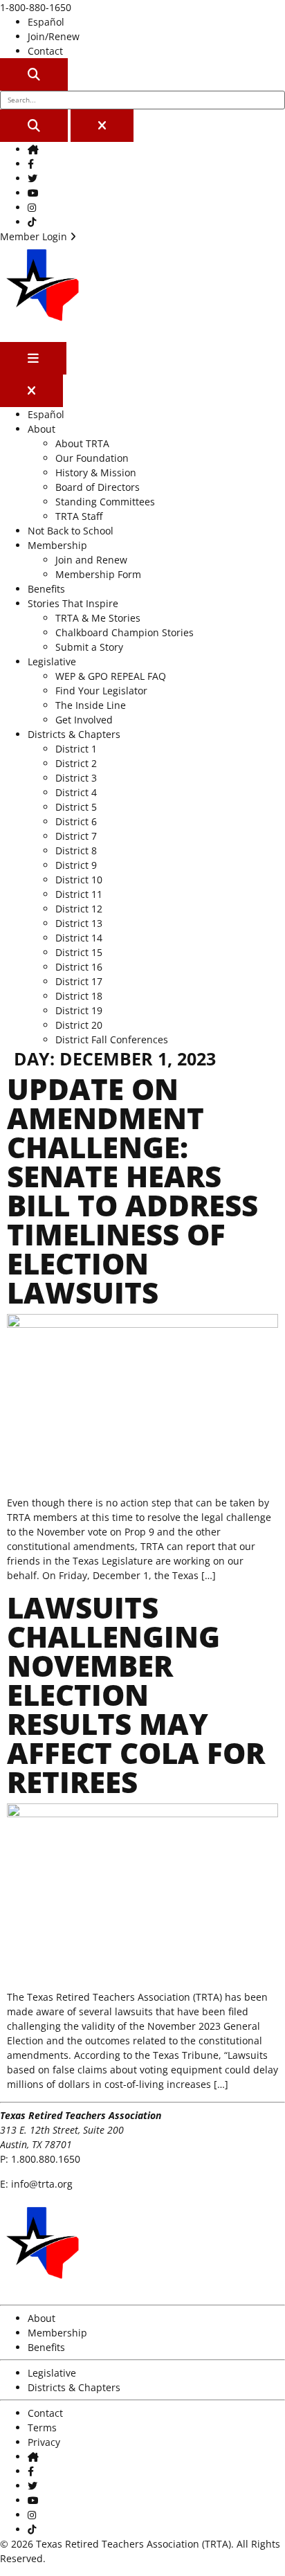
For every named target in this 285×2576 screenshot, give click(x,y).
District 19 (79, 1010)
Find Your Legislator (101, 691)
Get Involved (84, 720)
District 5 (76, 807)
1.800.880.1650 (46, 2159)
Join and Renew (91, 560)
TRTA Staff (79, 516)
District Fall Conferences (112, 1039)
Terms (42, 2428)
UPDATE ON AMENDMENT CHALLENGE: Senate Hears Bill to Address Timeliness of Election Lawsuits (132, 1190)
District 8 (76, 850)
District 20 (79, 1025)
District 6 (76, 821)
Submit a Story (89, 647)
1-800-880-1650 (36, 7)
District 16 (79, 967)
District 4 (76, 792)
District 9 (76, 865)
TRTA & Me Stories (98, 618)
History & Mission (96, 472)
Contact (45, 51)
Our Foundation (92, 458)
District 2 (76, 763)
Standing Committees (105, 502)
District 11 (79, 894)
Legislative (52, 661)
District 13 (79, 923)
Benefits (46, 589)
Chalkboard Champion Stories (125, 632)
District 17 (79, 981)
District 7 (76, 836)
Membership (57, 545)
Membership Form (98, 574)
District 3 (76, 778)
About (42, 429)
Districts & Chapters (74, 734)
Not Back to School (71, 531)
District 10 (79, 880)
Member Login (35, 236)
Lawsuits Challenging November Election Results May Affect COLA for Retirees (136, 1694)
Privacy (44, 2442)
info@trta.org (42, 2184)
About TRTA (82, 443)
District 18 (79, 996)
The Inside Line (91, 705)
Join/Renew (54, 36)
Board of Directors (98, 487)
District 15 (79, 952)
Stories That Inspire (73, 603)
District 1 (76, 749)
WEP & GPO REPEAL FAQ (111, 676)
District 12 (79, 909)
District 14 (79, 938)
